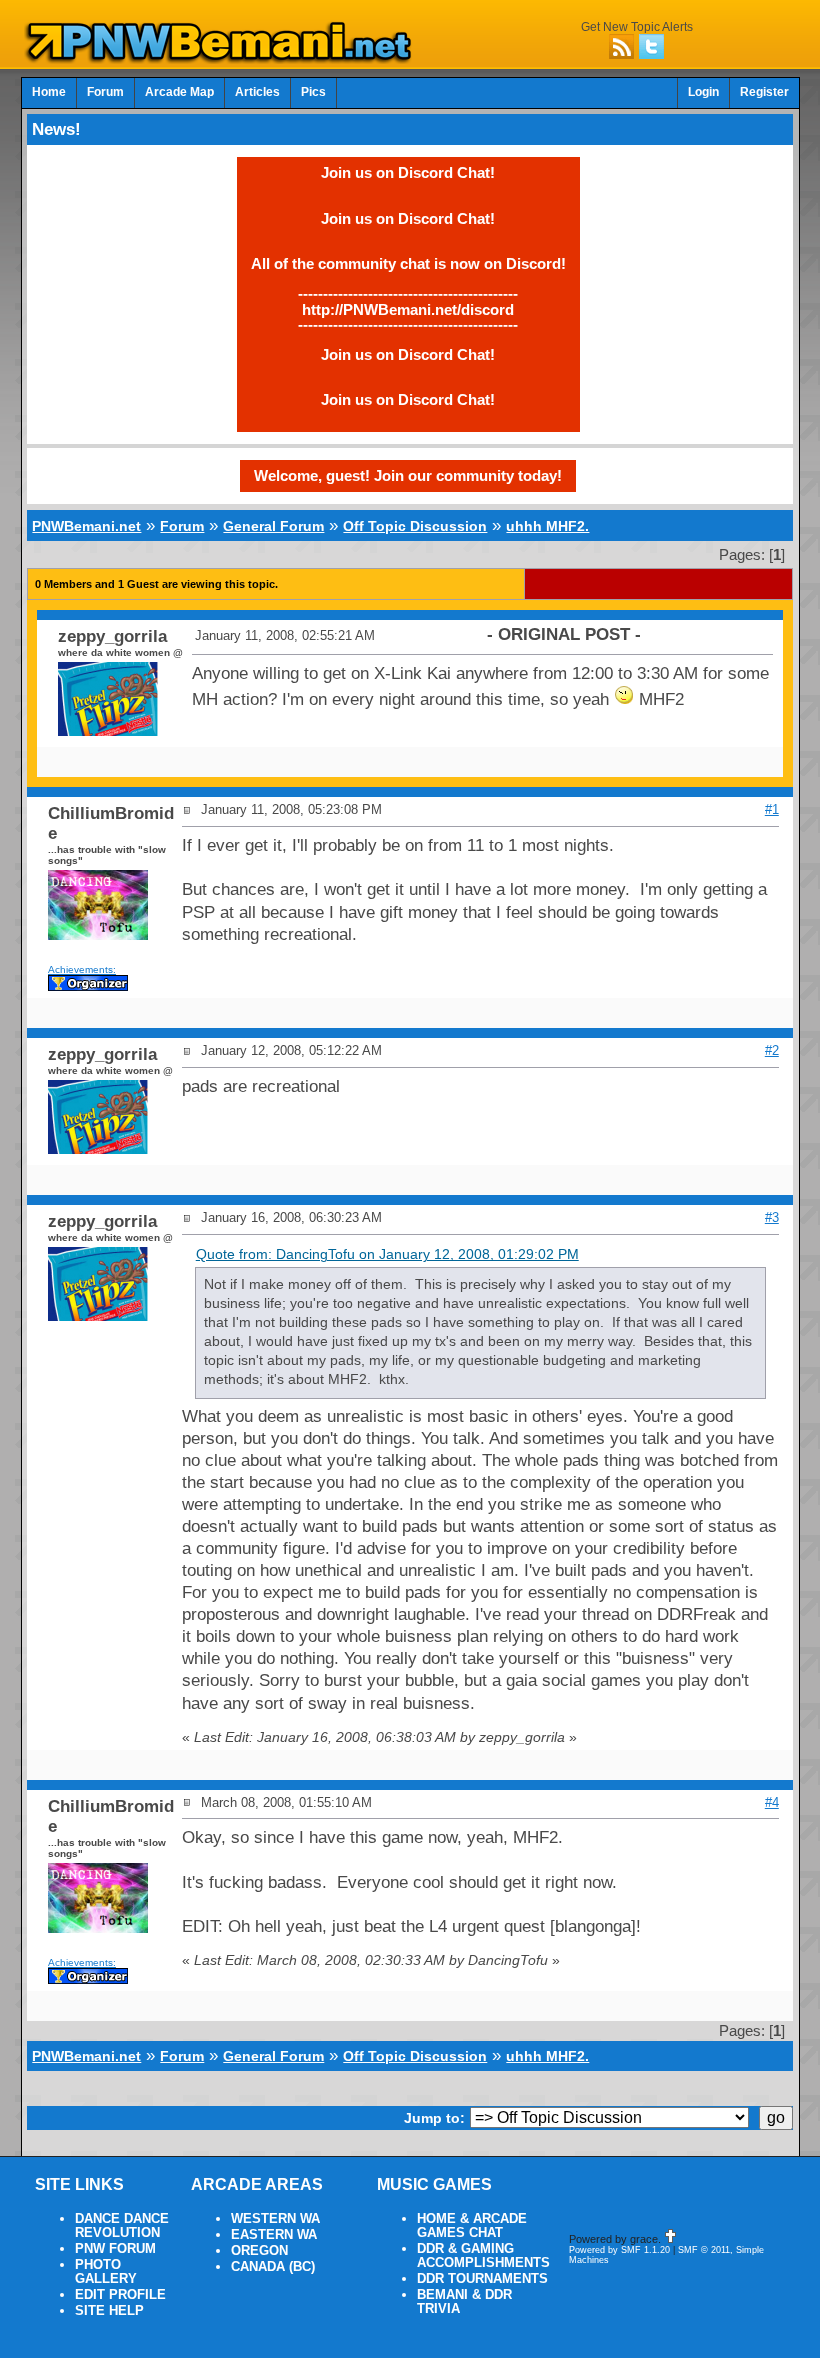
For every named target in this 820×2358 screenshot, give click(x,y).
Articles (257, 92)
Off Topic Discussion (415, 526)
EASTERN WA (274, 2235)
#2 (772, 1050)
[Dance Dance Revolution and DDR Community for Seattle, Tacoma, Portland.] (224, 58)
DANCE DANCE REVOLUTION (122, 2226)
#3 (772, 1217)
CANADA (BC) (273, 2267)
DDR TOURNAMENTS (482, 2279)
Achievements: (82, 969)
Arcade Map (179, 92)
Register (764, 92)
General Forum (273, 526)
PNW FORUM (115, 2249)
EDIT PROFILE (120, 2295)
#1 (772, 809)
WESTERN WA (275, 2219)
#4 (772, 1802)
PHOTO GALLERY (106, 2272)
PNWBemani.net (86, 526)
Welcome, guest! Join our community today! (408, 475)
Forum (105, 92)
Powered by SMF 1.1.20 (619, 2250)
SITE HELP (109, 2311)
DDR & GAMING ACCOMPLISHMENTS (483, 2256)
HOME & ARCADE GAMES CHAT (472, 2226)
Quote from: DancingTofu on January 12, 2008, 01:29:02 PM (387, 1254)
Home (49, 92)
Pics (313, 92)
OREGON (259, 2251)
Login (703, 92)
